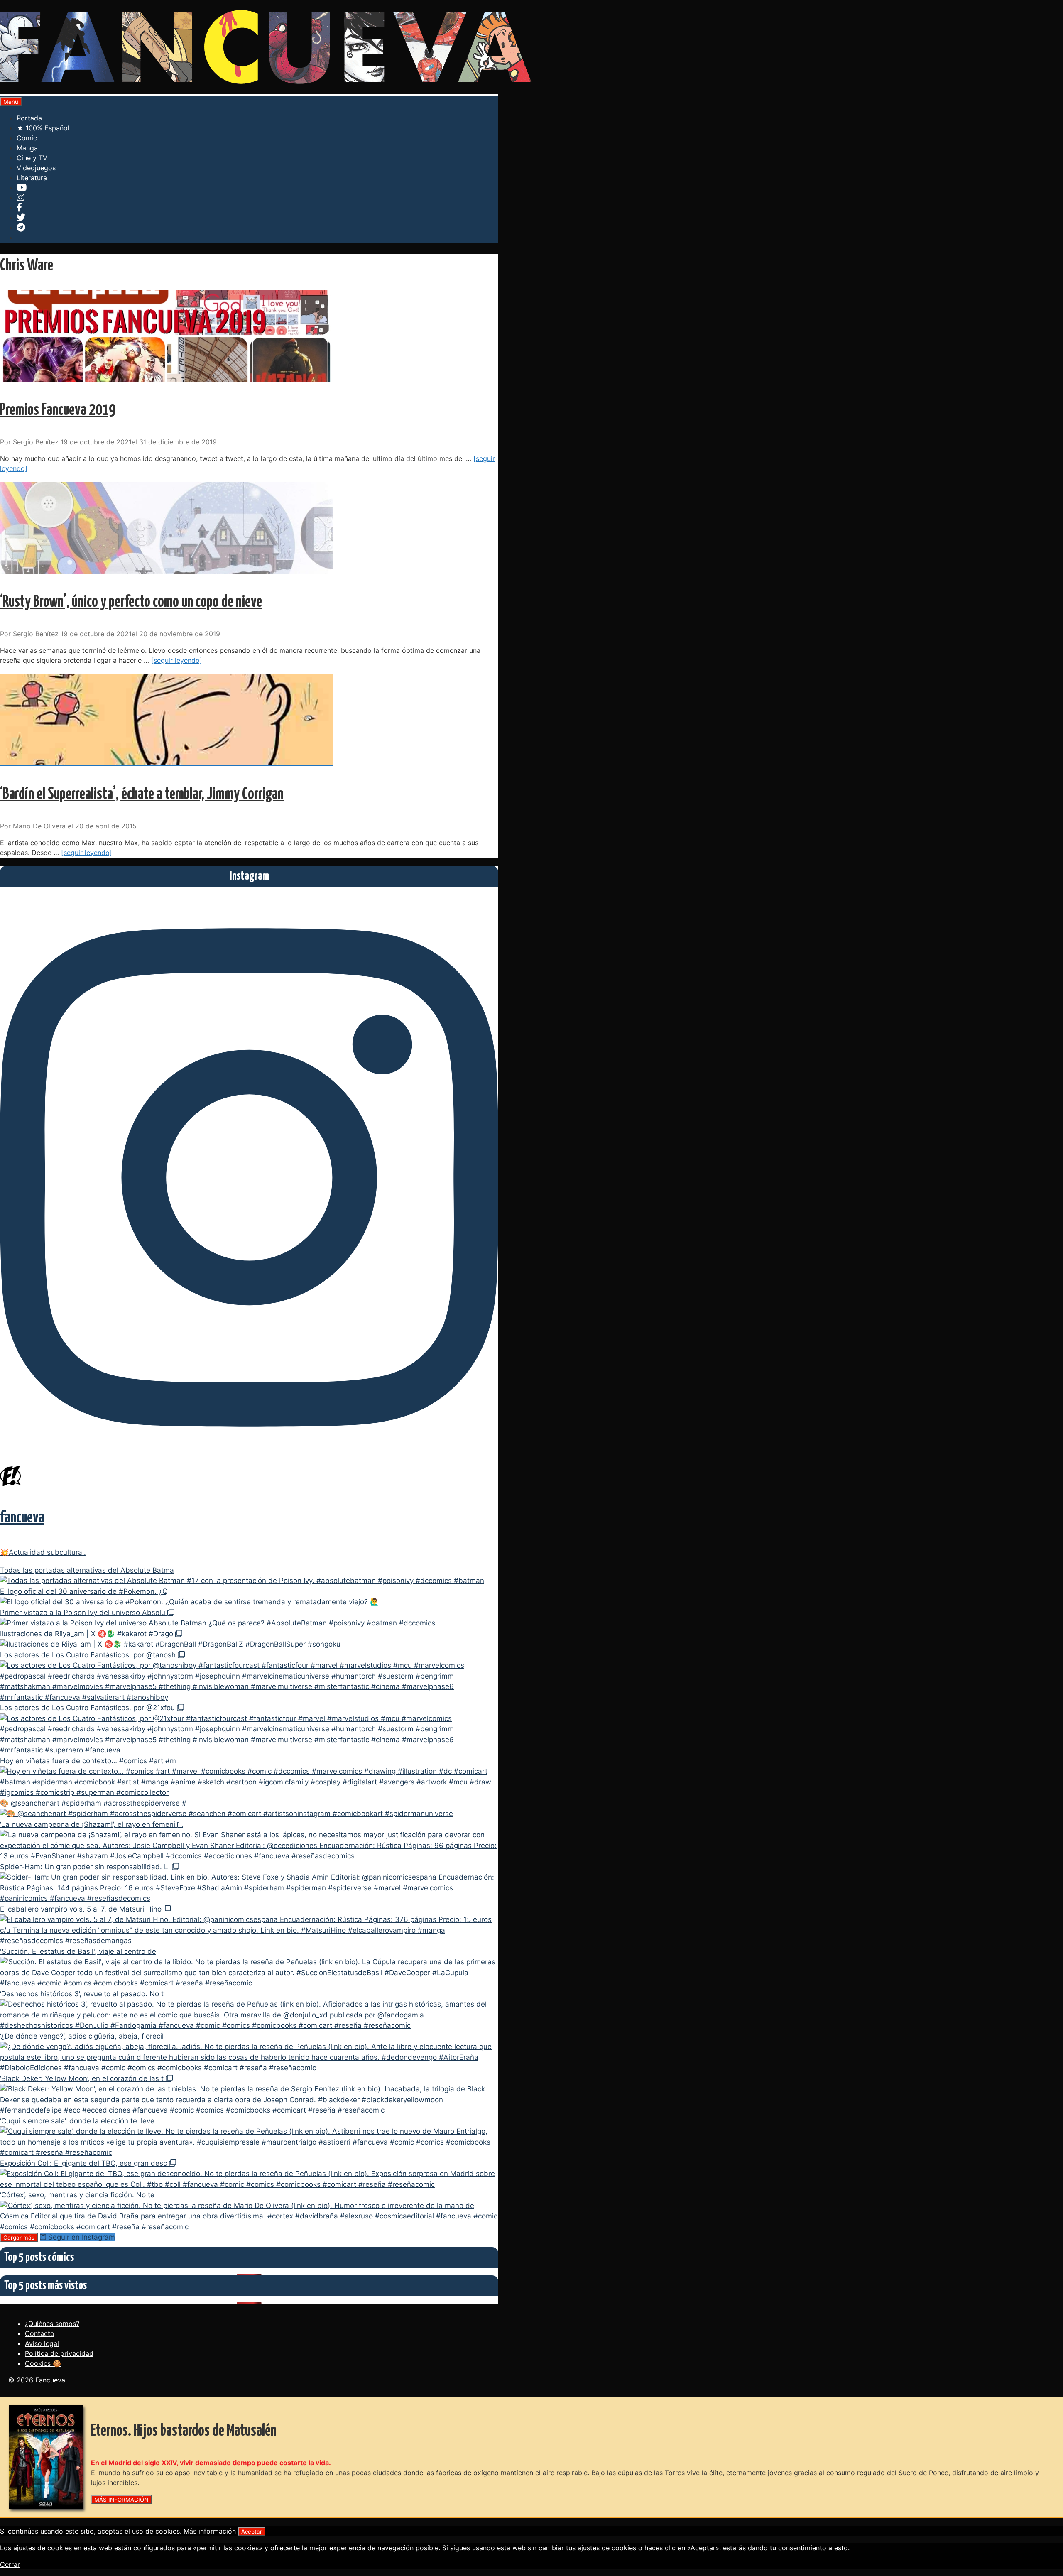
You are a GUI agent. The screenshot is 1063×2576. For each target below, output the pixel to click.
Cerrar (10, 2564)
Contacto (40, 2333)
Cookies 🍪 (43, 2363)
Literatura (32, 178)
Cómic (27, 138)
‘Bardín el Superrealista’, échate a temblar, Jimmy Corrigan (142, 795)
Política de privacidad (59, 2353)
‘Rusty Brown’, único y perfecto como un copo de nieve (131, 602)
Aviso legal (42, 2343)
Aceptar (252, 2532)
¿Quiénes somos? (52, 2324)
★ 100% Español (43, 128)
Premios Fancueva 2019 (58, 411)
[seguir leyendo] (177, 660)
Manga (27, 148)
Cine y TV (32, 158)
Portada (29, 118)
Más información (210, 2531)
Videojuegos (36, 168)
